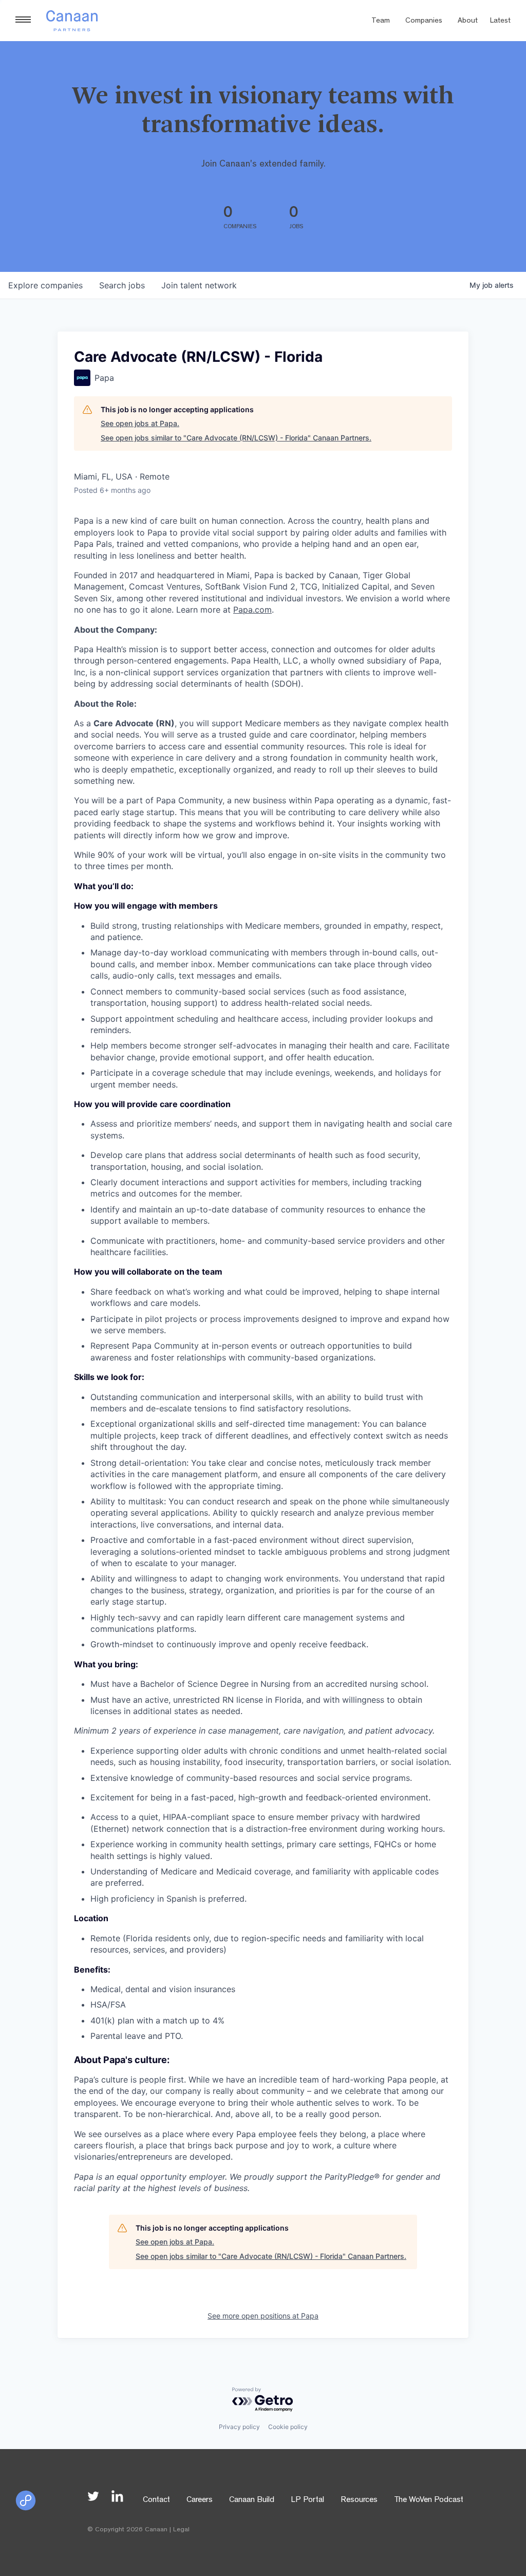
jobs (122, 285)
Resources (359, 2500)
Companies (424, 21)
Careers (200, 2500)
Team (381, 21)
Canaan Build (252, 2500)
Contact (156, 2500)
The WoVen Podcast (429, 2500)
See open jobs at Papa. (140, 423)
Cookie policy (288, 2427)
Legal (181, 2530)
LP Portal (307, 2500)
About (468, 21)
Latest (500, 21)
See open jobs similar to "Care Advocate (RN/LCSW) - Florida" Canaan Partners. (236, 438)
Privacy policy (239, 2427)
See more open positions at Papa (263, 2316)
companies (45, 285)
